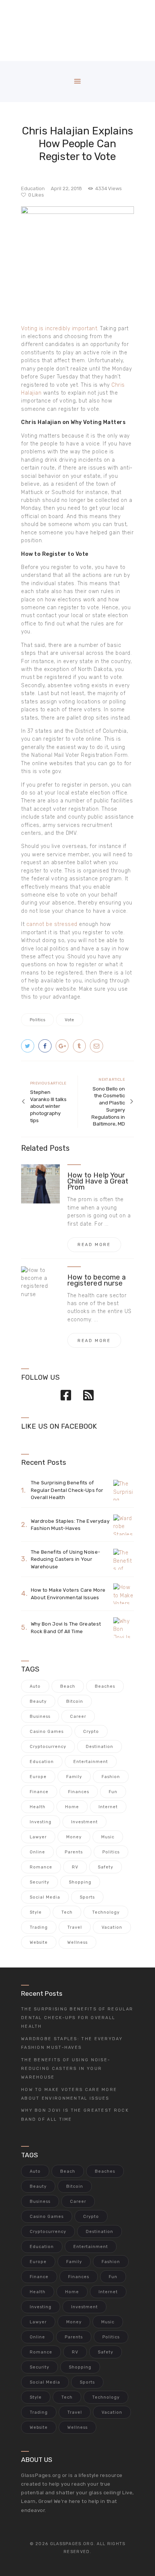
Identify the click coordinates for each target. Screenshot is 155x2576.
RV (75, 1867)
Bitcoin (75, 1701)
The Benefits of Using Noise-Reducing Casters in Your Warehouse (65, 1559)
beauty (38, 1701)
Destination (100, 1747)
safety (106, 1867)
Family (74, 1777)
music (108, 1837)
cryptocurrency (48, 1747)
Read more (94, 1245)
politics (37, 1020)
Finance (39, 1792)
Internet (108, 1807)
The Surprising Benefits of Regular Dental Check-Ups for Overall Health (67, 1490)
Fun (113, 1792)
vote (70, 1020)
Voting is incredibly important (59, 329)
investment (84, 1822)
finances (79, 1792)
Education (33, 188)
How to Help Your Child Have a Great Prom (98, 1181)
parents (74, 1852)
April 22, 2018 (66, 188)
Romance (41, 1867)
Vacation (112, 1927)
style (36, 1912)
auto (35, 1686)
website (39, 1942)
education (42, 1762)
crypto (91, 1732)
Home (72, 1807)
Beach (68, 1686)
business (40, 1717)
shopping (80, 1882)
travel (75, 1927)
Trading (39, 1927)
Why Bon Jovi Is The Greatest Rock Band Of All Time (66, 1628)
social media (45, 1897)
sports (87, 1897)
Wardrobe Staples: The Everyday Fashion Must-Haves (70, 1525)
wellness (77, 1942)
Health (38, 1807)
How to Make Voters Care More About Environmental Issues (68, 1594)
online (37, 1852)
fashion (111, 1777)
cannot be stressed (52, 924)
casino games (47, 1732)
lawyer (38, 1837)
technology (106, 1912)
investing (41, 1822)
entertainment (91, 1762)
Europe (38, 1777)
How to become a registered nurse (96, 1280)
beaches (105, 1686)
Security (40, 1882)
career (78, 1717)
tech (67, 1912)
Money (74, 1837)
